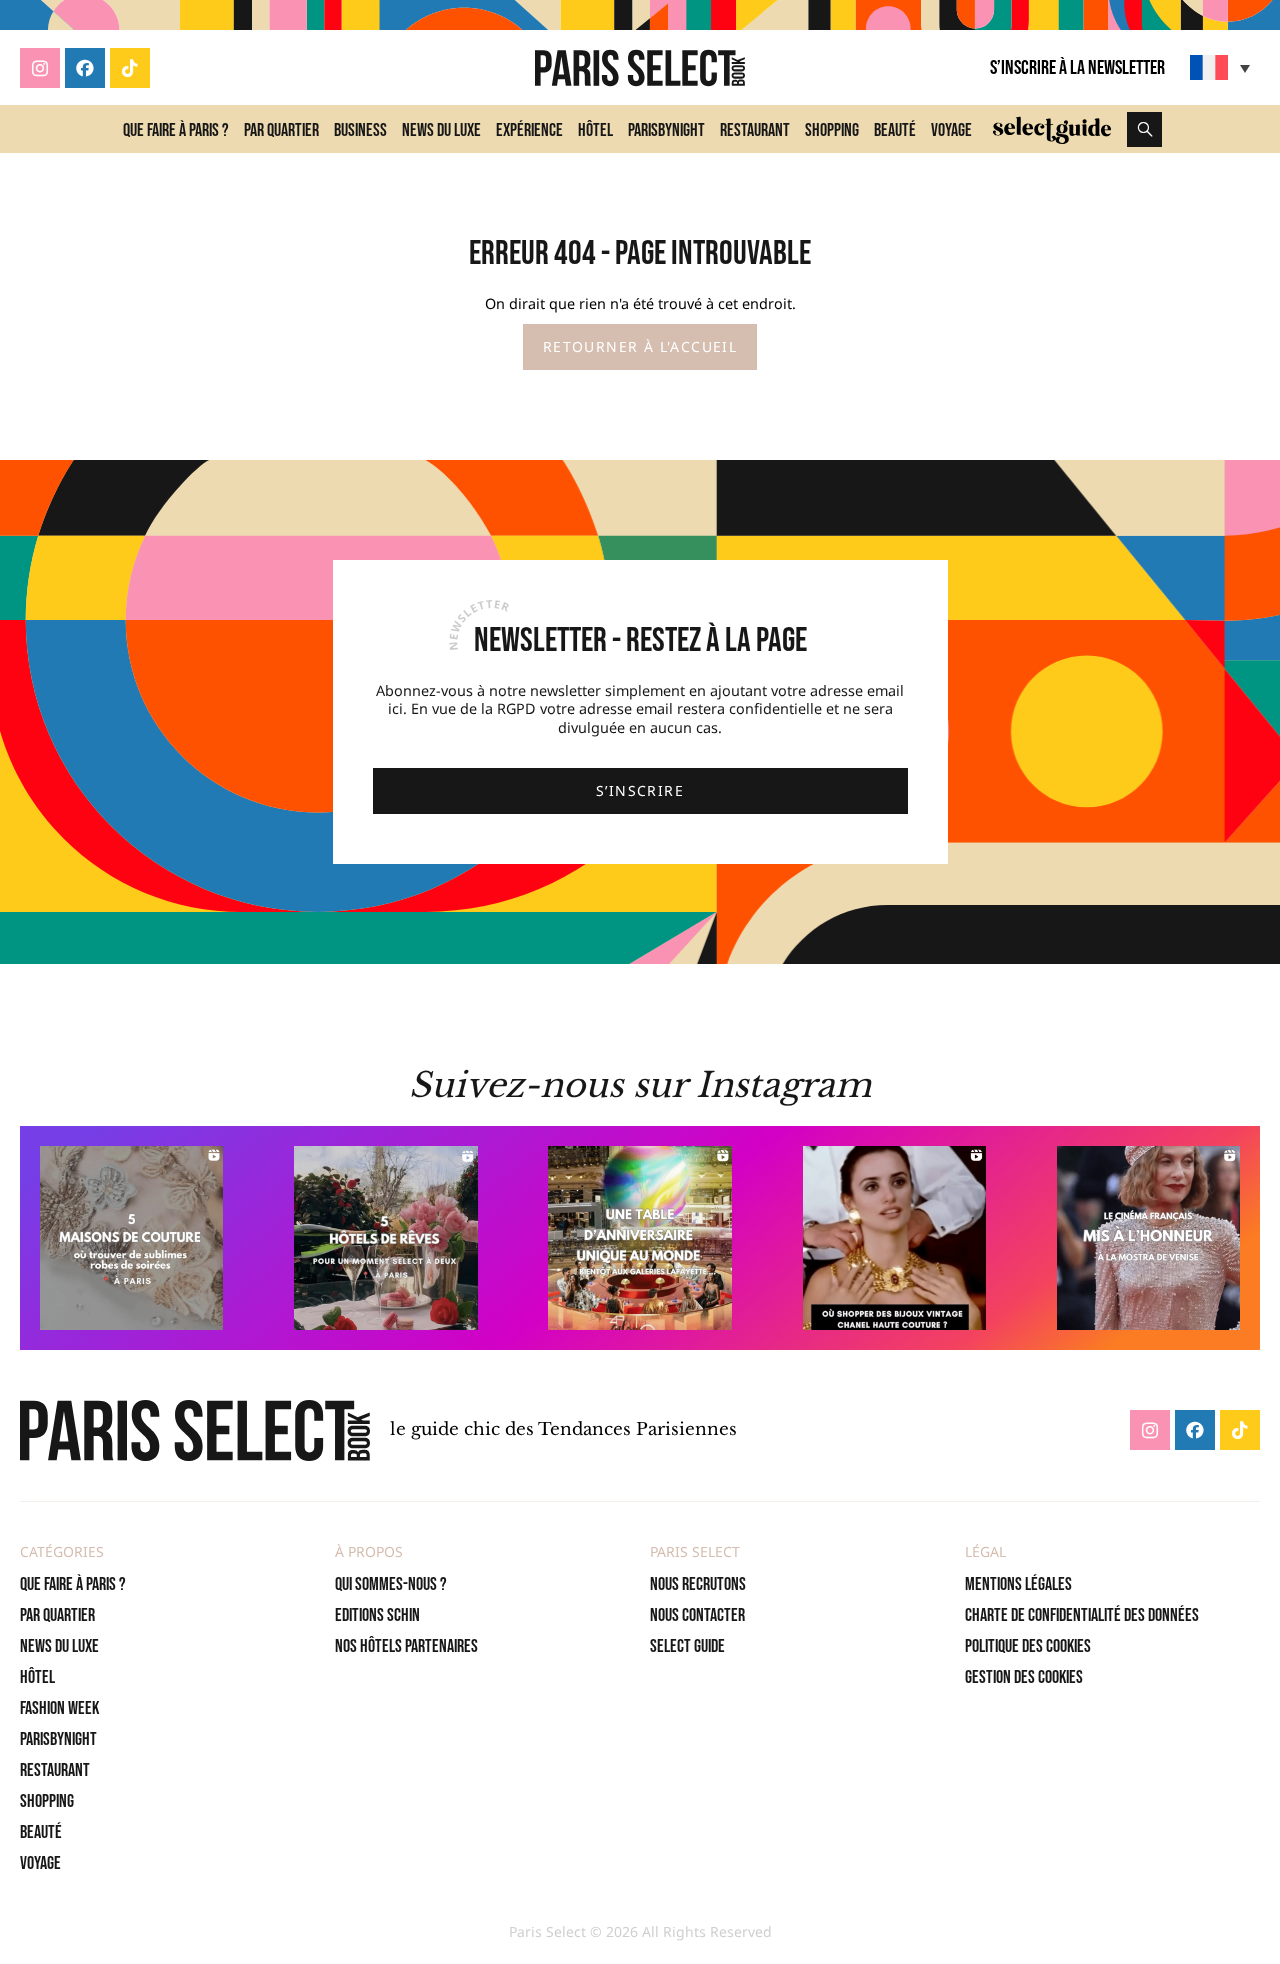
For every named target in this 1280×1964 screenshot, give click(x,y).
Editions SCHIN (377, 1615)
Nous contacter (697, 1615)
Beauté (895, 130)
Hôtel (595, 130)
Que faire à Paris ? (176, 130)
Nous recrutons (698, 1584)
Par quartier (281, 130)
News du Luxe (441, 130)
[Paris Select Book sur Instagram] (40, 68)
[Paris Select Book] (195, 1430)
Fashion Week (59, 1708)
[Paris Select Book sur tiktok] (130, 68)
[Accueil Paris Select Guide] (1052, 129)
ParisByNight (666, 130)
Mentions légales (1018, 1584)
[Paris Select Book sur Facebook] (85, 68)
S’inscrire (640, 790)
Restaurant (755, 130)
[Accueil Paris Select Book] (639, 68)
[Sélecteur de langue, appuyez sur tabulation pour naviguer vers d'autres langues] (1222, 67)
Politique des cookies (1028, 1646)
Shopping (832, 130)
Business (360, 130)
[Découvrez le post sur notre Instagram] (131, 1238)
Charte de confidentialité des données (1082, 1615)
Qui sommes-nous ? (391, 1584)
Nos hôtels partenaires (406, 1646)
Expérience (529, 130)
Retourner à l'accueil (640, 346)
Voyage (951, 130)
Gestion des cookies (1024, 1677)
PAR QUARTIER (57, 1615)
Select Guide (687, 1646)
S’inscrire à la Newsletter (1077, 68)
